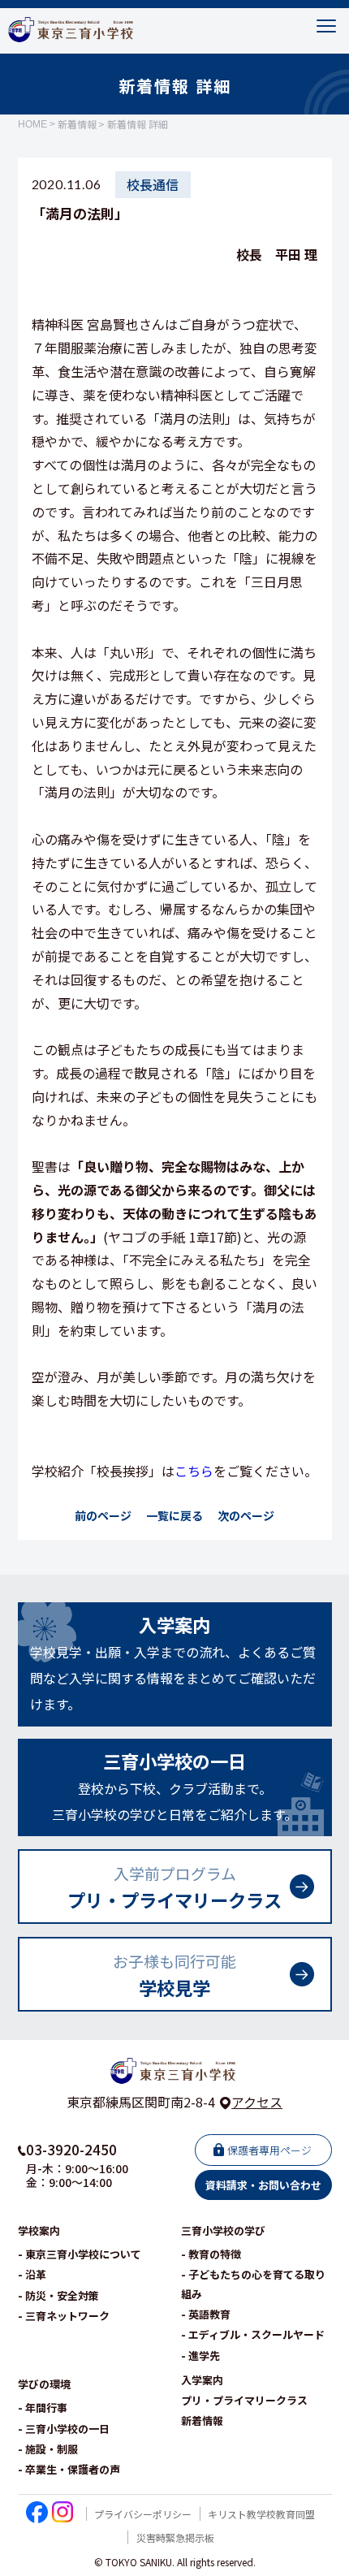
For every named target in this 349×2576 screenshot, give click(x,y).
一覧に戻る (174, 1515)
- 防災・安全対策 (58, 2295)
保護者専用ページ (269, 2150)
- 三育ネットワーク (64, 2316)
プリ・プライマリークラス (244, 2400)
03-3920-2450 (71, 2149)
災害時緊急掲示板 (175, 2537)
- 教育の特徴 (211, 2254)
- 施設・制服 (48, 2449)
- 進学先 (200, 2356)
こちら (194, 1471)
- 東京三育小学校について (80, 2254)
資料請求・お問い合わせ (263, 2185)
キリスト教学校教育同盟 (261, 2514)
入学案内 (202, 2380)
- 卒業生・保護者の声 (69, 2469)
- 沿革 (32, 2274)
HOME (32, 124)
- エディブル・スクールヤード (253, 2334)
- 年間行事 (43, 2407)
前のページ (103, 1515)
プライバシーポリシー (143, 2514)
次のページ (246, 1515)
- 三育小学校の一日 (64, 2429)
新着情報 (77, 124)
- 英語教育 (206, 2314)
